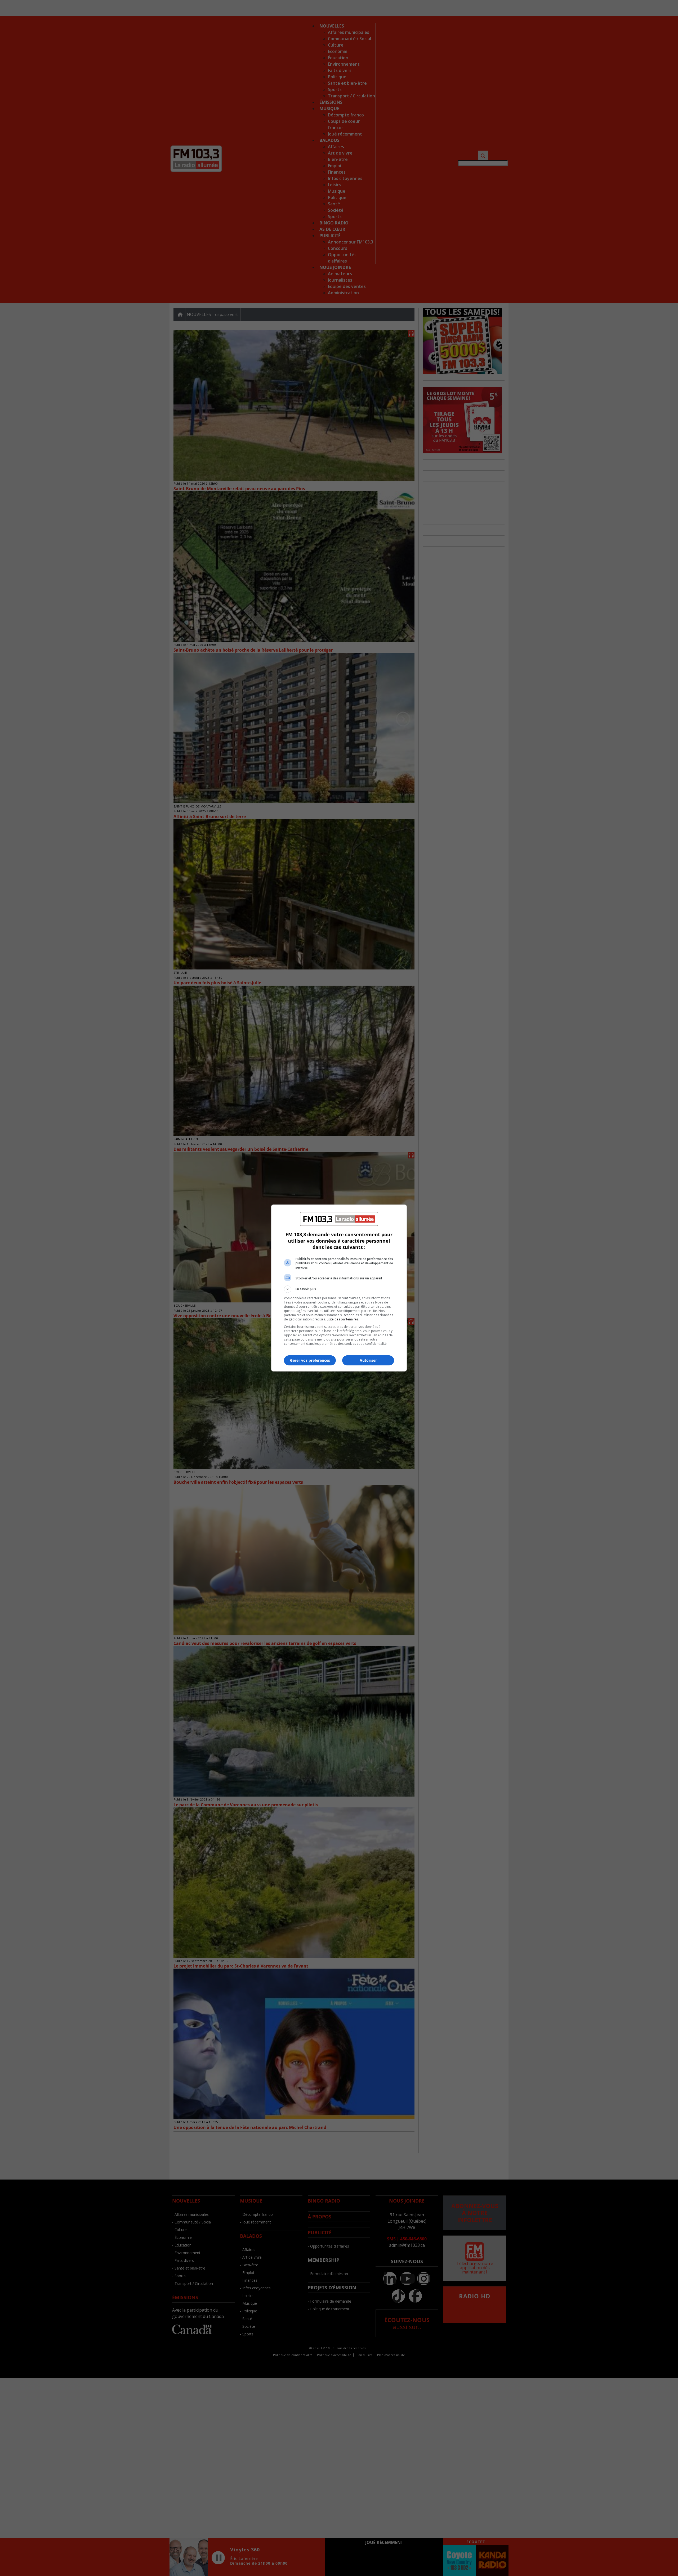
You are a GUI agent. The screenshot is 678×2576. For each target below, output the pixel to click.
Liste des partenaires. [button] (343, 1319)
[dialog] (339, 1288)
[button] (339, 1289)
